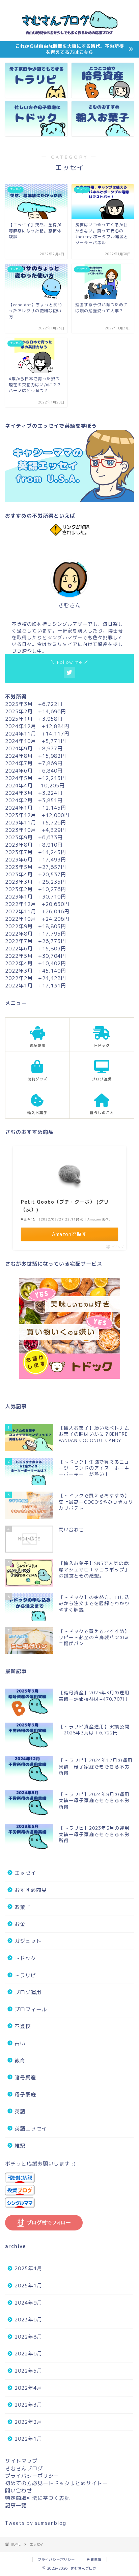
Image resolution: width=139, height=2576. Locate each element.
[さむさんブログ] (70, 36)
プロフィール (31, 2009)
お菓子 (23, 1907)
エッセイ (25, 1873)
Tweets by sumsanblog (36, 2523)
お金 (20, 1924)
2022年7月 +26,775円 (36, 941)
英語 (20, 2111)
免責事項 (94, 2559)
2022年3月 (28, 2405)
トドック (25, 1958)
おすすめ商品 (31, 1890)
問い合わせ (19, 2491)
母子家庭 (25, 2095)
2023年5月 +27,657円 (36, 867)
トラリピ (25, 1975)
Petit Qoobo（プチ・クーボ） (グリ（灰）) (65, 1205)
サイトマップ (21, 2461)
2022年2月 (28, 2422)
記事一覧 (16, 2505)
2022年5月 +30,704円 (36, 956)
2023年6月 (28, 2320)
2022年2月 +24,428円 (36, 978)
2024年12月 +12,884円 (37, 726)
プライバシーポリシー (32, 2476)
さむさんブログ (24, 2468)
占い (20, 2043)
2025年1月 (28, 2286)
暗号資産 (25, 2077)
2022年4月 (28, 2388)
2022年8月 (28, 2337)
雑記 (20, 2146)
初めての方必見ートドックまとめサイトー (56, 2483)
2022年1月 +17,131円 (36, 986)
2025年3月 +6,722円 (34, 704)
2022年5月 (28, 2371)
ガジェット (28, 1941)
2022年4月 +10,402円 (36, 963)
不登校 (23, 2026)
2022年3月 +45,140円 (36, 971)
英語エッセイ (31, 2129)
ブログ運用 (28, 1992)
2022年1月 (28, 2439)
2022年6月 (28, 2354)
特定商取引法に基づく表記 (37, 2498)
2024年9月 (28, 2303)
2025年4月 (28, 2268)
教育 (20, 2061)
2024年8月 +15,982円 (36, 756)
